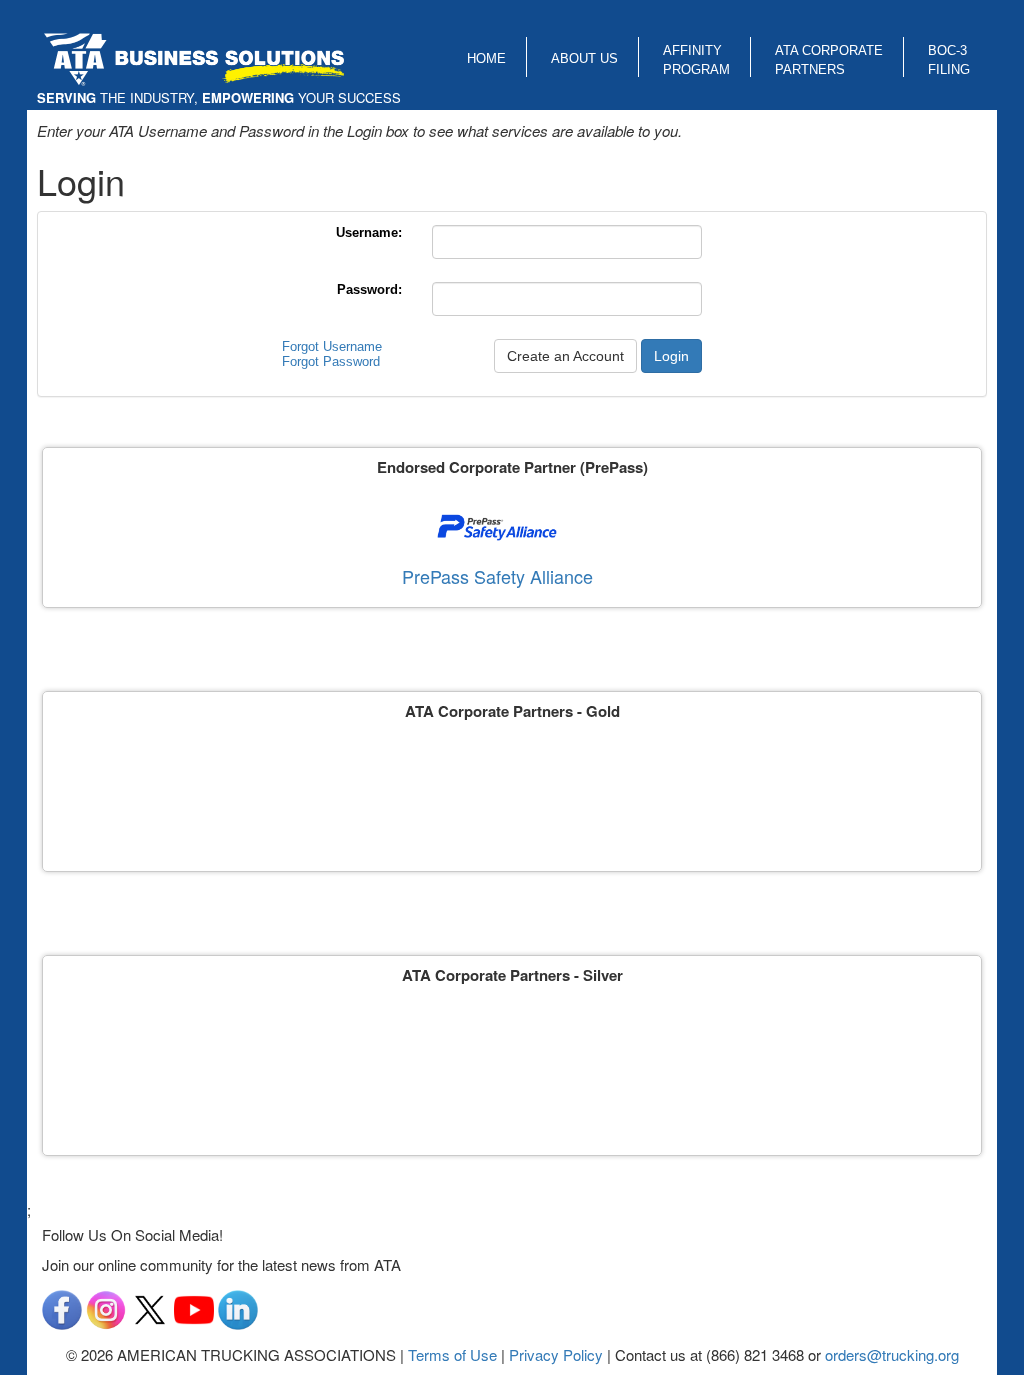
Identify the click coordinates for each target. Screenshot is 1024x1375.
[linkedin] (238, 1307)
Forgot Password (331, 361)
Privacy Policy (556, 1354)
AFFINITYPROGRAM (696, 60)
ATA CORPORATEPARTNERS (829, 60)
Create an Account (565, 356)
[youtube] (194, 1307)
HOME (486, 58)
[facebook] (62, 1307)
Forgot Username (332, 346)
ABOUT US (584, 58)
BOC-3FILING (949, 60)
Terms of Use (452, 1354)
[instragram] (106, 1307)
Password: (369, 289)
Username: (369, 232)
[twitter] (150, 1307)
